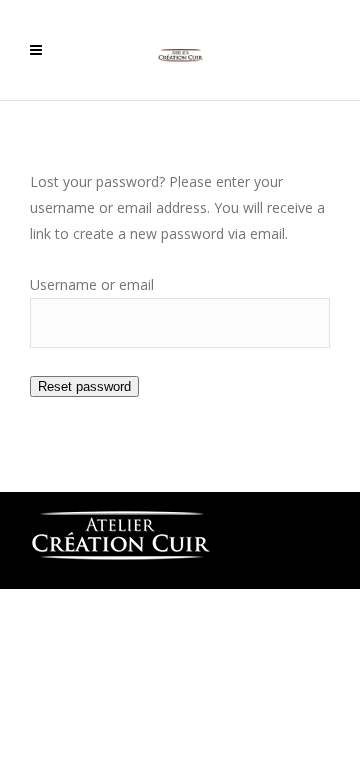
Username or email (92, 284)
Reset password (84, 386)
